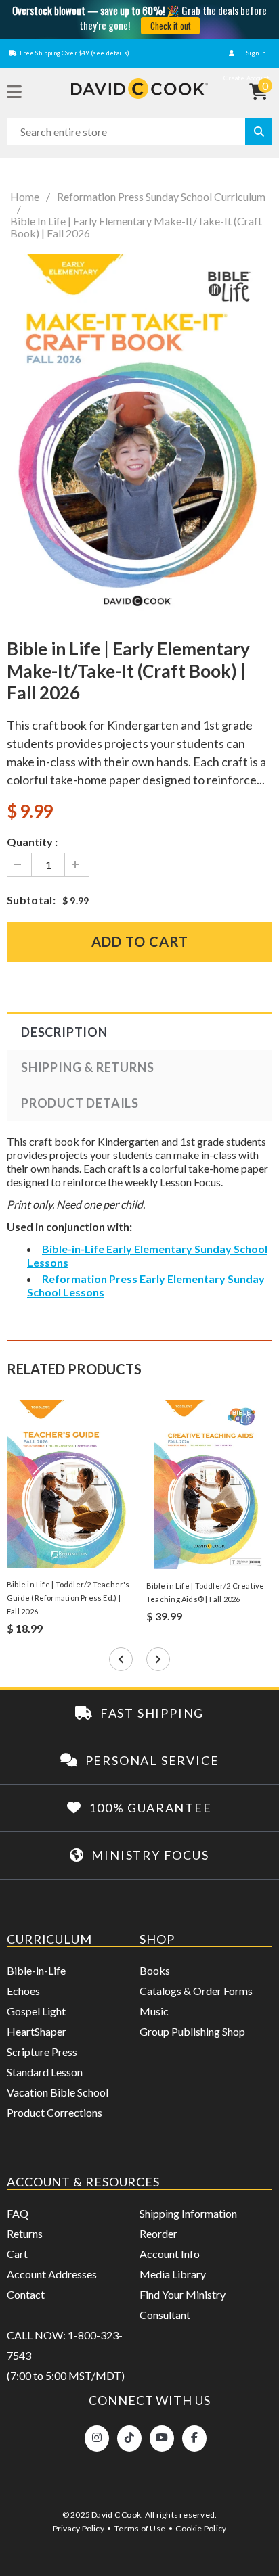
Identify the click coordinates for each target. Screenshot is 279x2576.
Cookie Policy (201, 2528)
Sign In (255, 53)
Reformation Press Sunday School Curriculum (161, 197)
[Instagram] (97, 2438)
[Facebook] (194, 2438)
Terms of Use (140, 2528)
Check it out (171, 26)
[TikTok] (129, 2438)
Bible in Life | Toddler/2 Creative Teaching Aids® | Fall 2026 (205, 1592)
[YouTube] (162, 2438)
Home (25, 197)
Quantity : (32, 842)
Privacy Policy (79, 2528)
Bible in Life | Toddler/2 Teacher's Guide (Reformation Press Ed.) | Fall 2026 (68, 1598)
